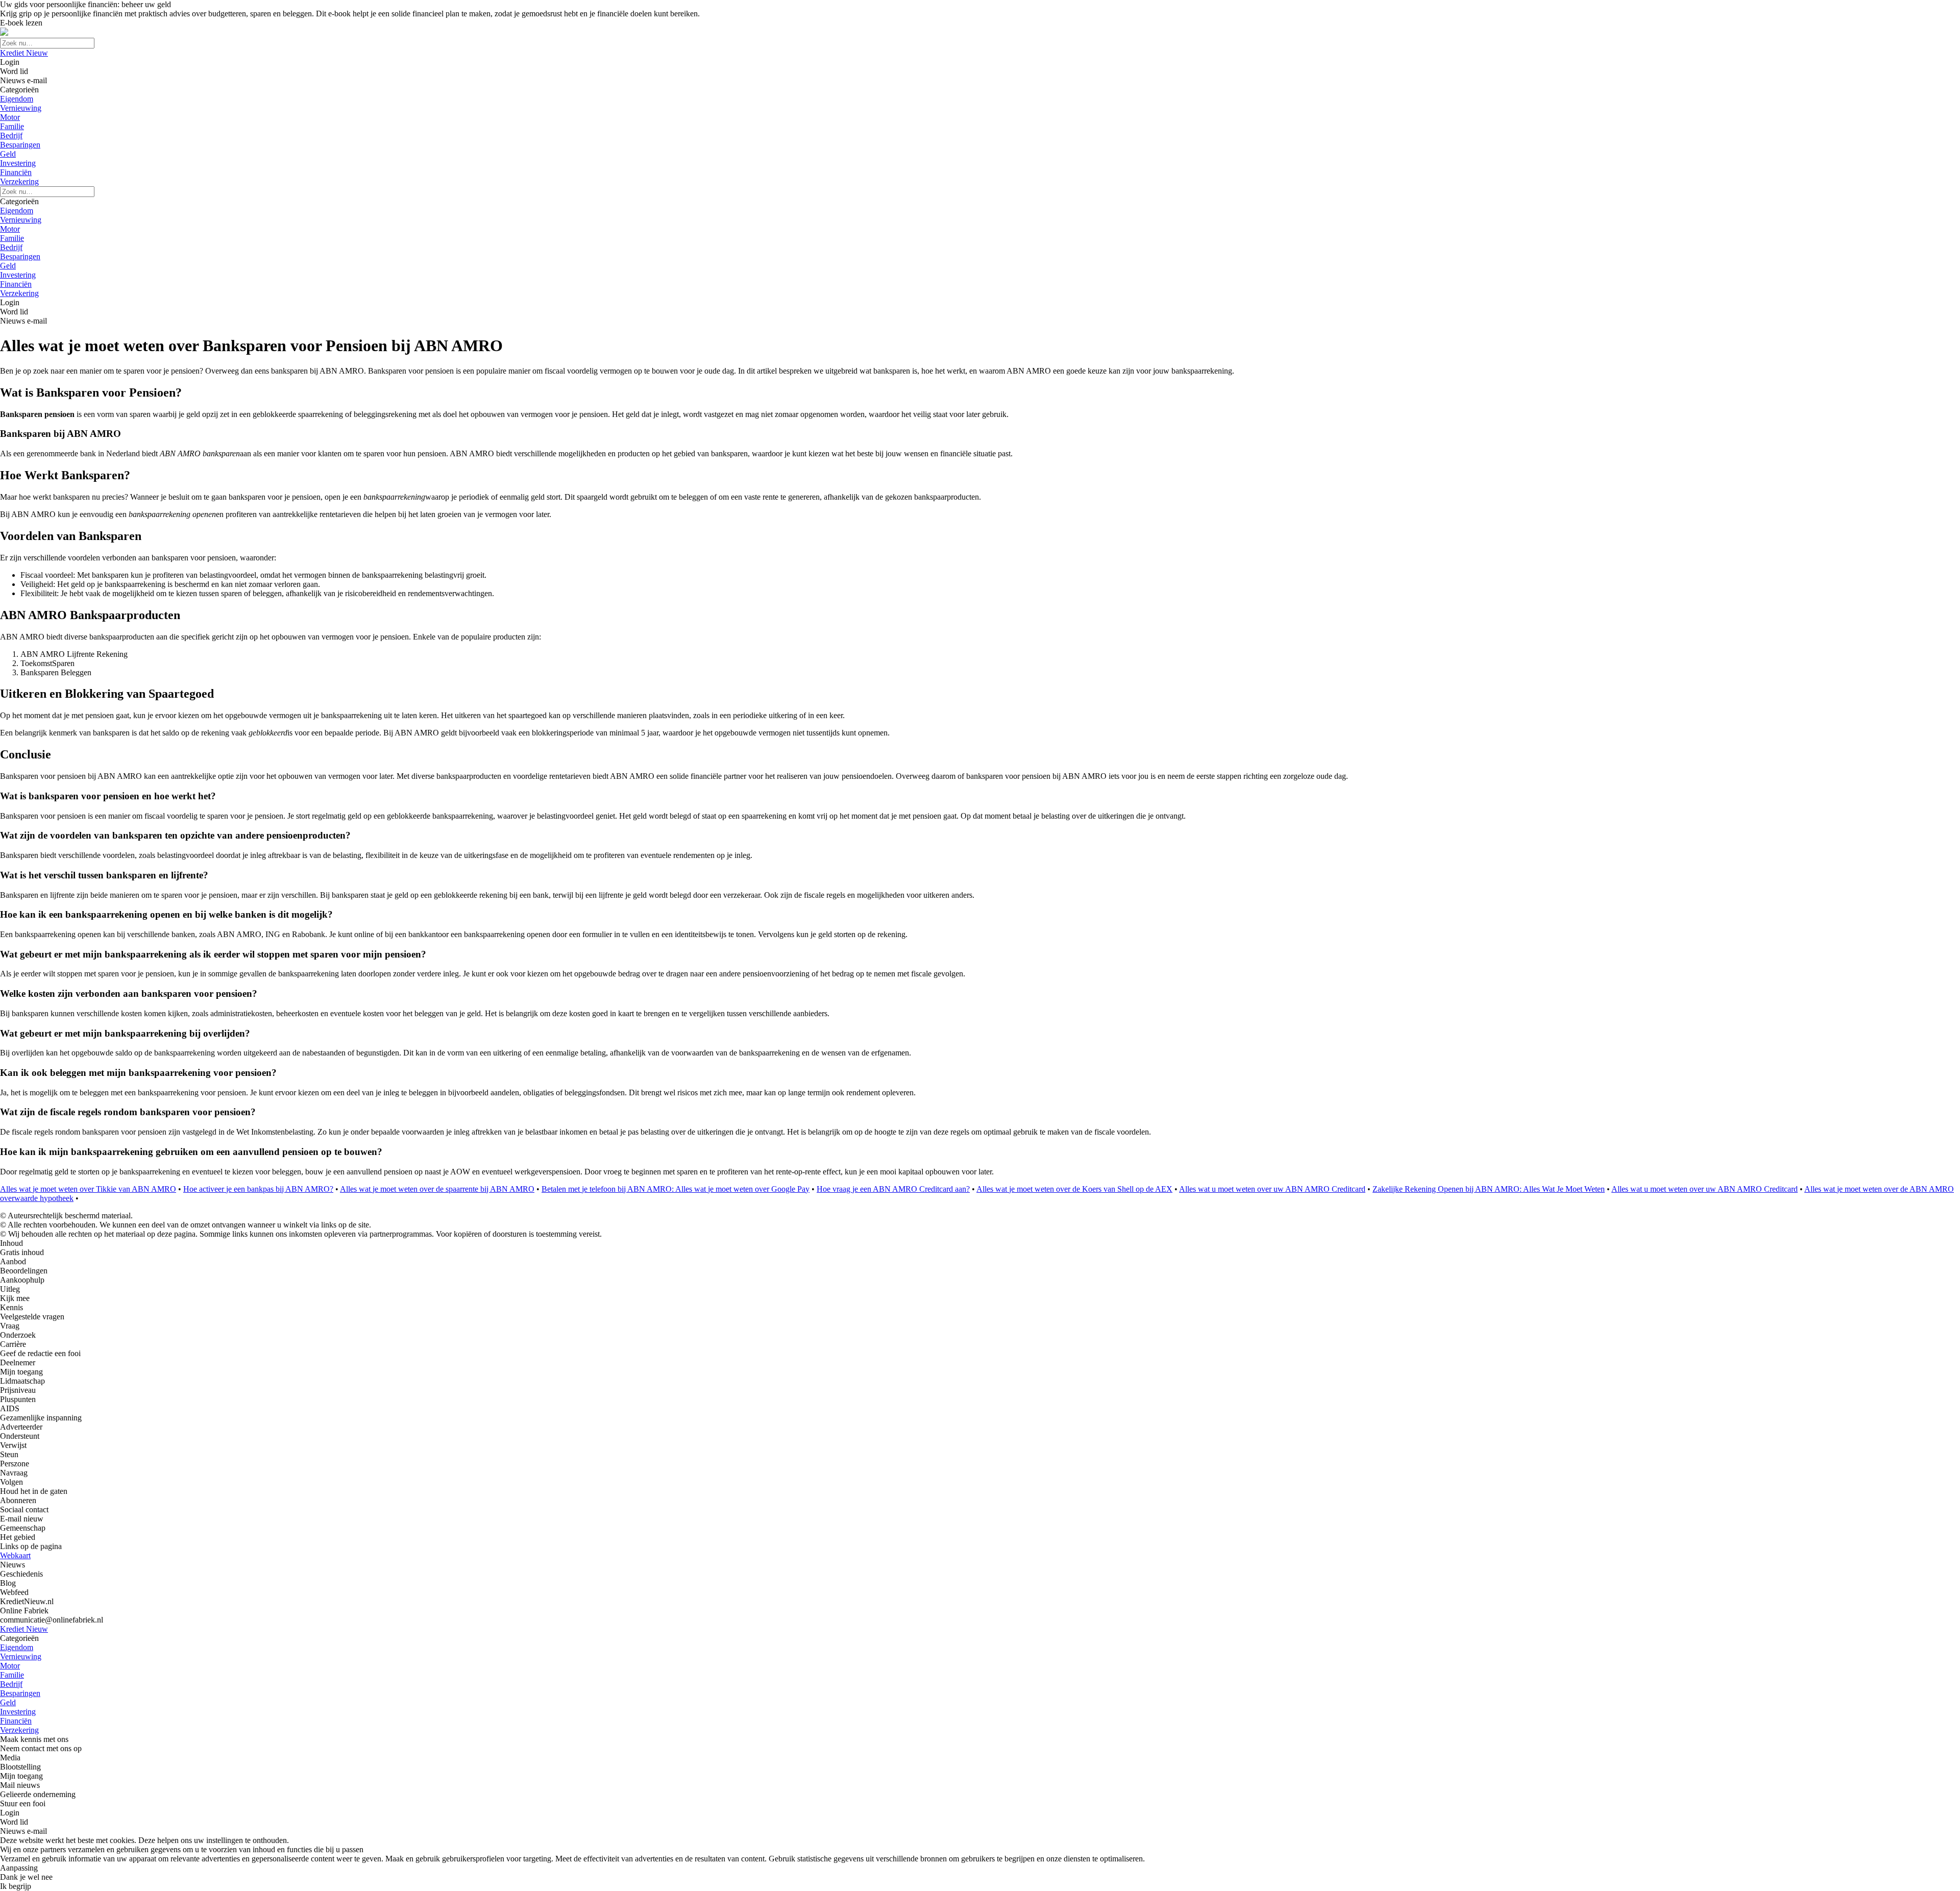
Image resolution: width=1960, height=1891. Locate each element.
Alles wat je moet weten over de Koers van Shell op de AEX (1074, 1189)
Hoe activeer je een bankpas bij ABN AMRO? (258, 1189)
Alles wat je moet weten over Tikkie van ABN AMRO (88, 1189)
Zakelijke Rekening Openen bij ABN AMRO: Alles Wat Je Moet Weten (1489, 1189)
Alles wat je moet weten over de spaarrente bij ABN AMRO (437, 1189)
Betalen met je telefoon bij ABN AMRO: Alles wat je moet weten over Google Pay (676, 1189)
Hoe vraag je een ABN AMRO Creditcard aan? (893, 1189)
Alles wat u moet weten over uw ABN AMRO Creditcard (1272, 1189)
